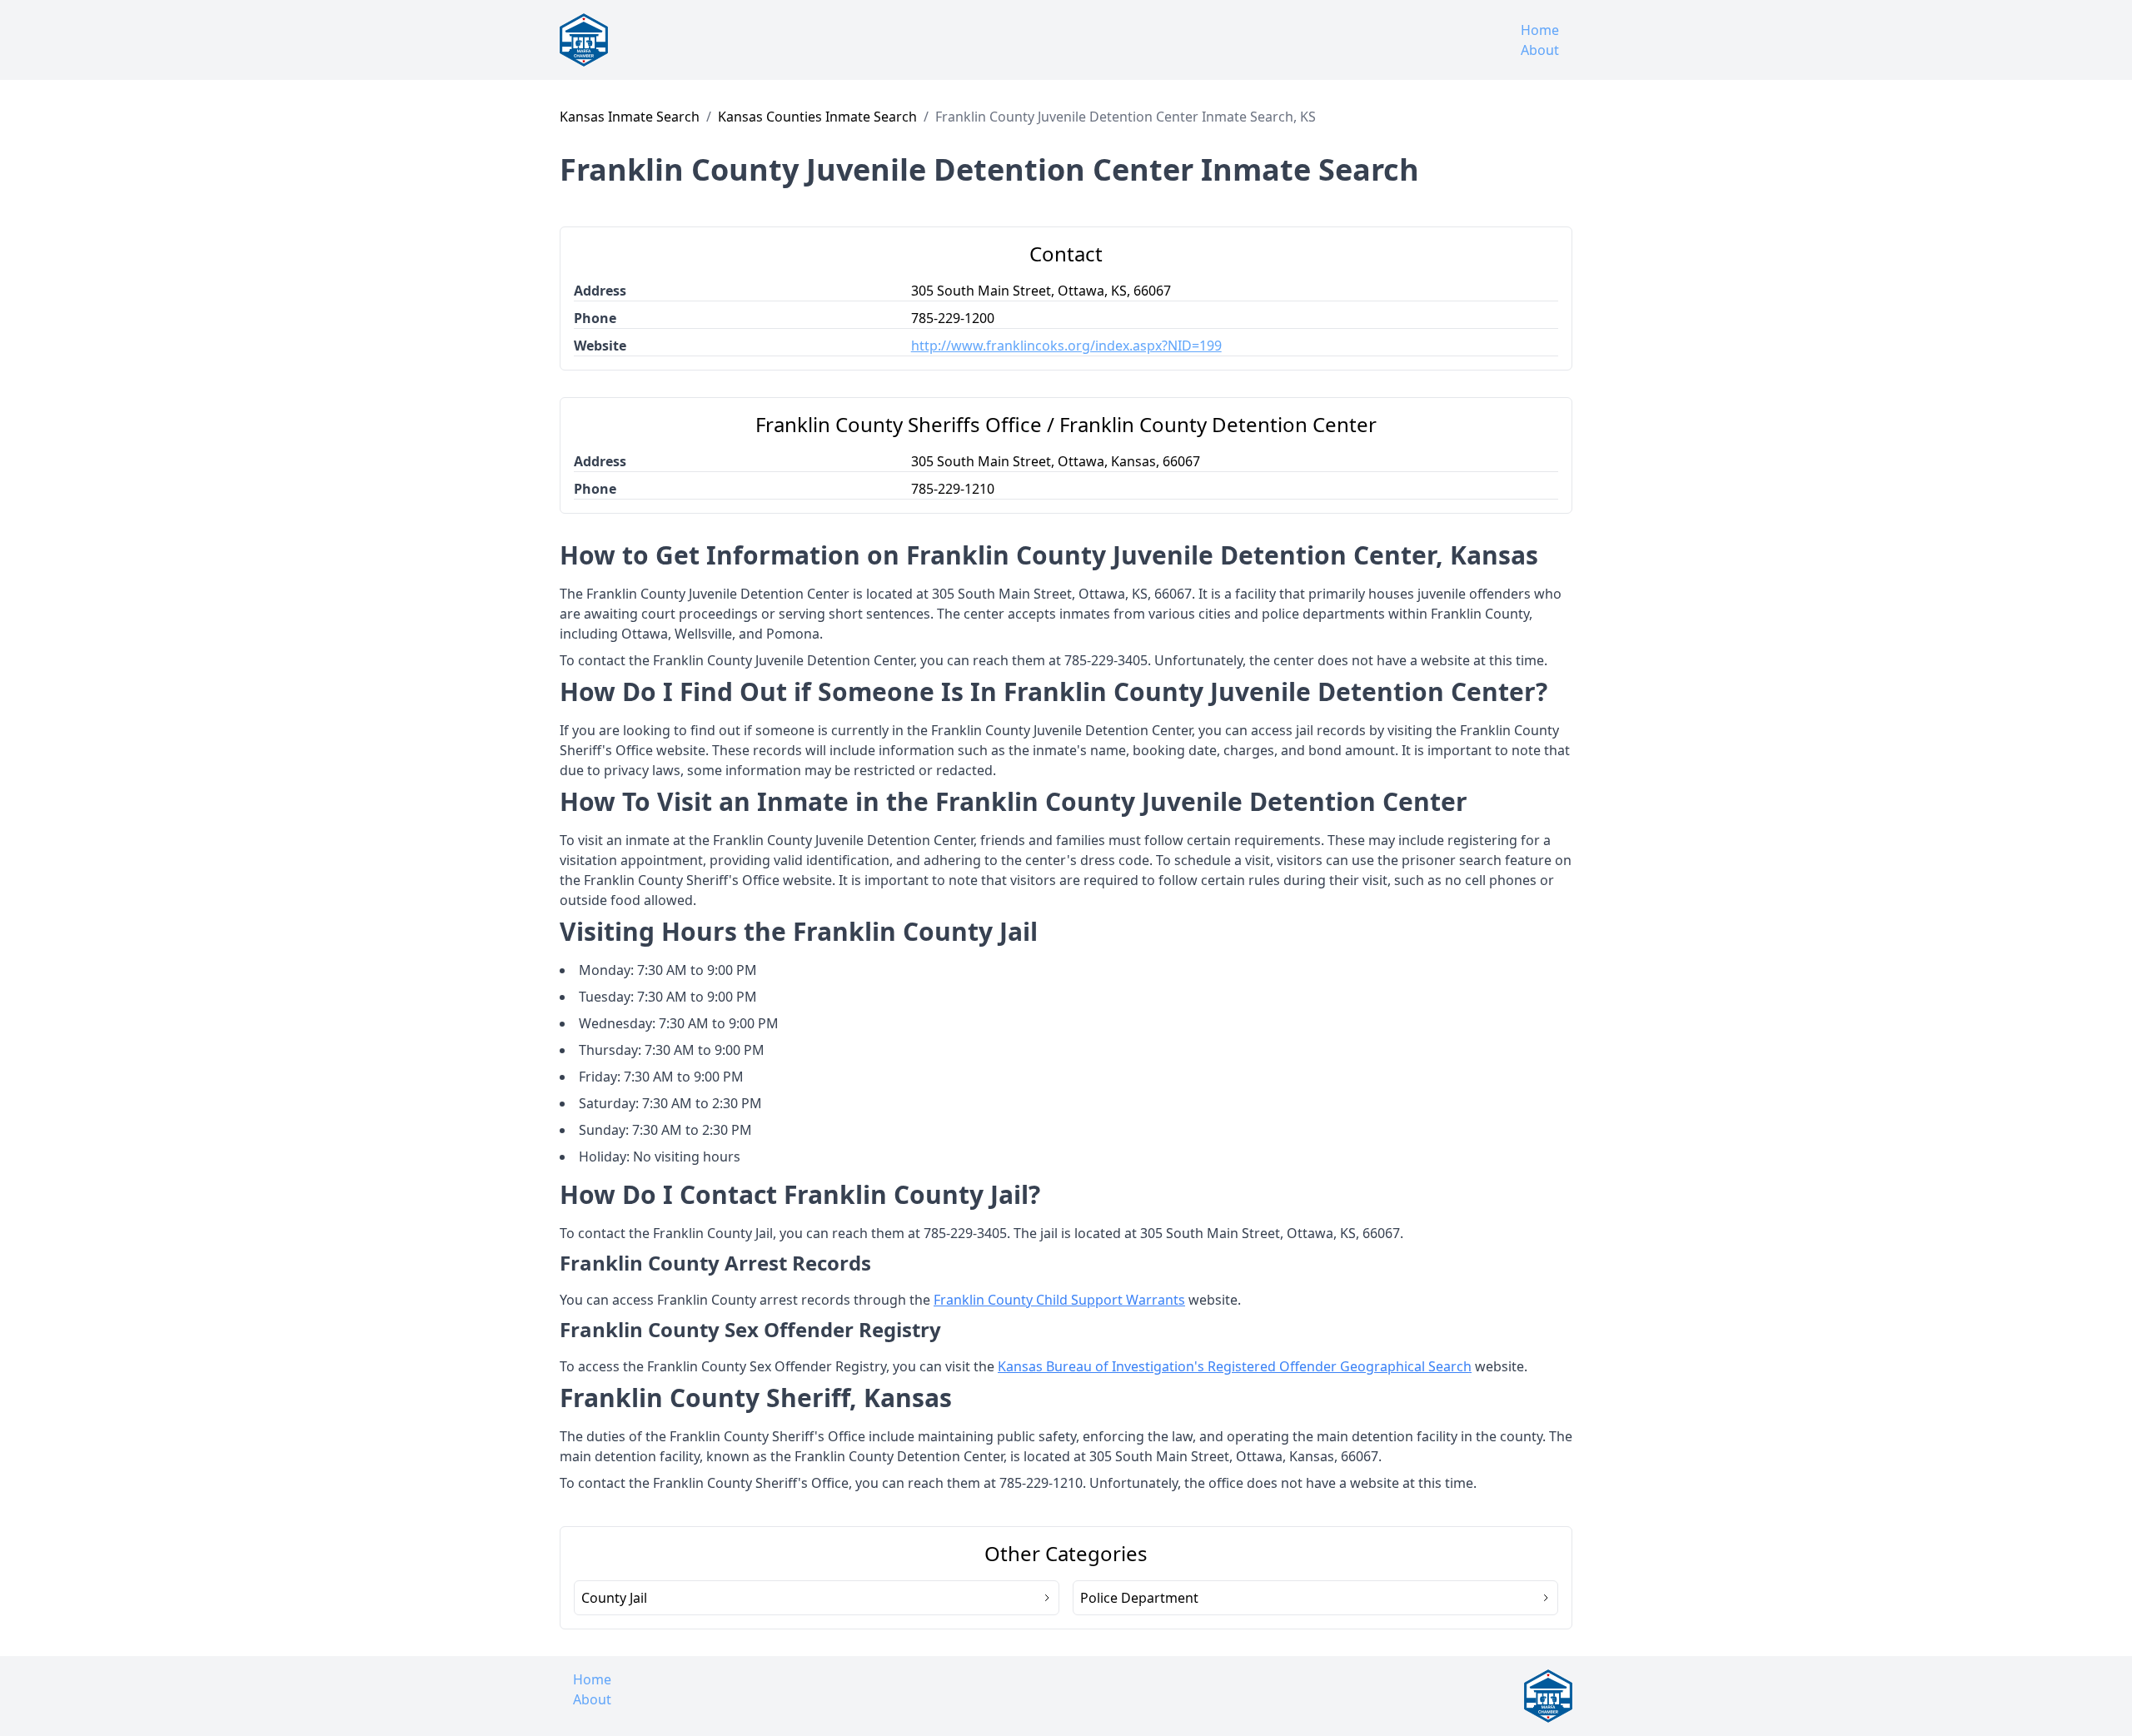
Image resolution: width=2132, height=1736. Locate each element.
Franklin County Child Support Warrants (1059, 1300)
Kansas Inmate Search (630, 117)
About (1540, 50)
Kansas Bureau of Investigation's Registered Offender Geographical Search (1235, 1366)
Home (1540, 30)
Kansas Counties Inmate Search (817, 117)
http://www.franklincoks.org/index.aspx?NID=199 (1066, 346)
